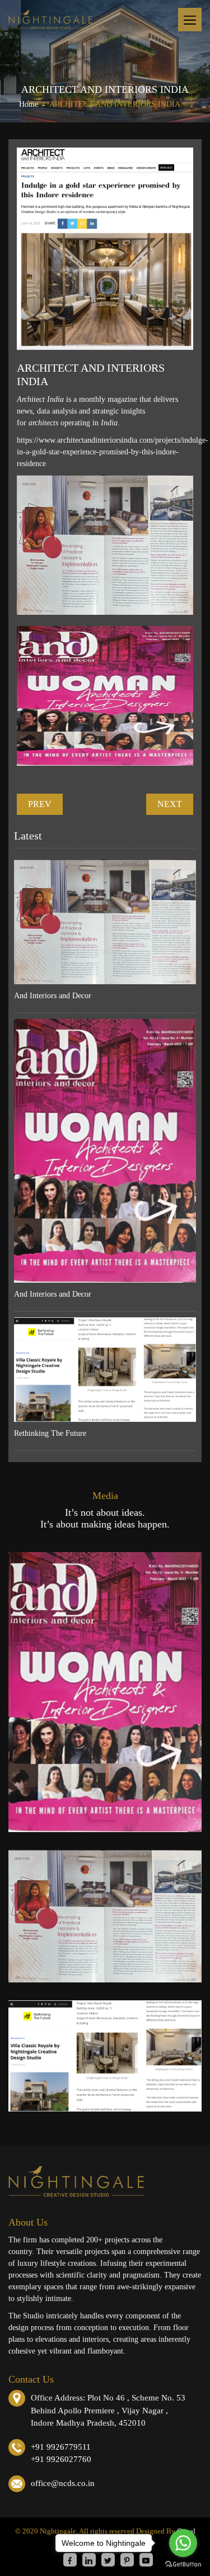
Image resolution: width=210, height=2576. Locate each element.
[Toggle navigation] (190, 20)
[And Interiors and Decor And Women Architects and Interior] (105, 1916)
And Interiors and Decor (53, 996)
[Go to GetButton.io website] (183, 2565)
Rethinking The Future (50, 1433)
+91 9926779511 (61, 2447)
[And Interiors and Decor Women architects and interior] (105, 1692)
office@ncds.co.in (63, 2483)
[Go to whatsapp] (183, 2543)
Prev (40, 804)
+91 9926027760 (61, 2459)
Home (29, 104)
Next (170, 804)
